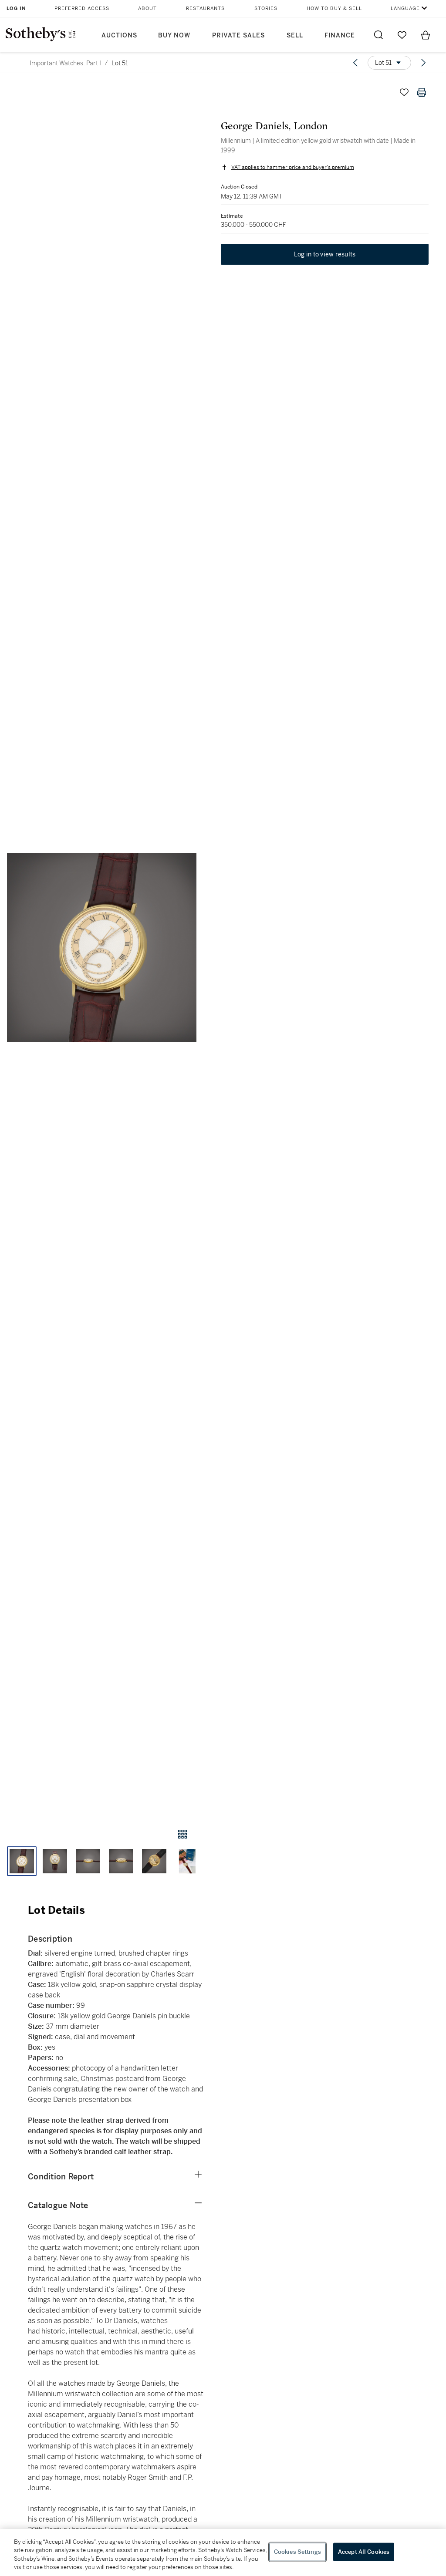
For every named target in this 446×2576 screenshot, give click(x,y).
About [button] (147, 8)
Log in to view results (325, 254)
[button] (102, 948)
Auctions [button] (119, 35)
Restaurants (205, 8)
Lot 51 (120, 63)
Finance (340, 35)
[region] (223, 2552)
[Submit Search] (378, 35)
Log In (16, 8)
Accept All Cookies (364, 2552)
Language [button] (405, 8)
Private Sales (238, 35)
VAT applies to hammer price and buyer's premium (293, 167)
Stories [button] (266, 8)
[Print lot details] (422, 92)
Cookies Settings (297, 2552)
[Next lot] (423, 63)
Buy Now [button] (174, 35)
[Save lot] (404, 92)
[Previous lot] (355, 63)
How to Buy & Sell (334, 8)
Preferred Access (82, 8)
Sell (295, 35)
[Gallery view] (182, 1834)
